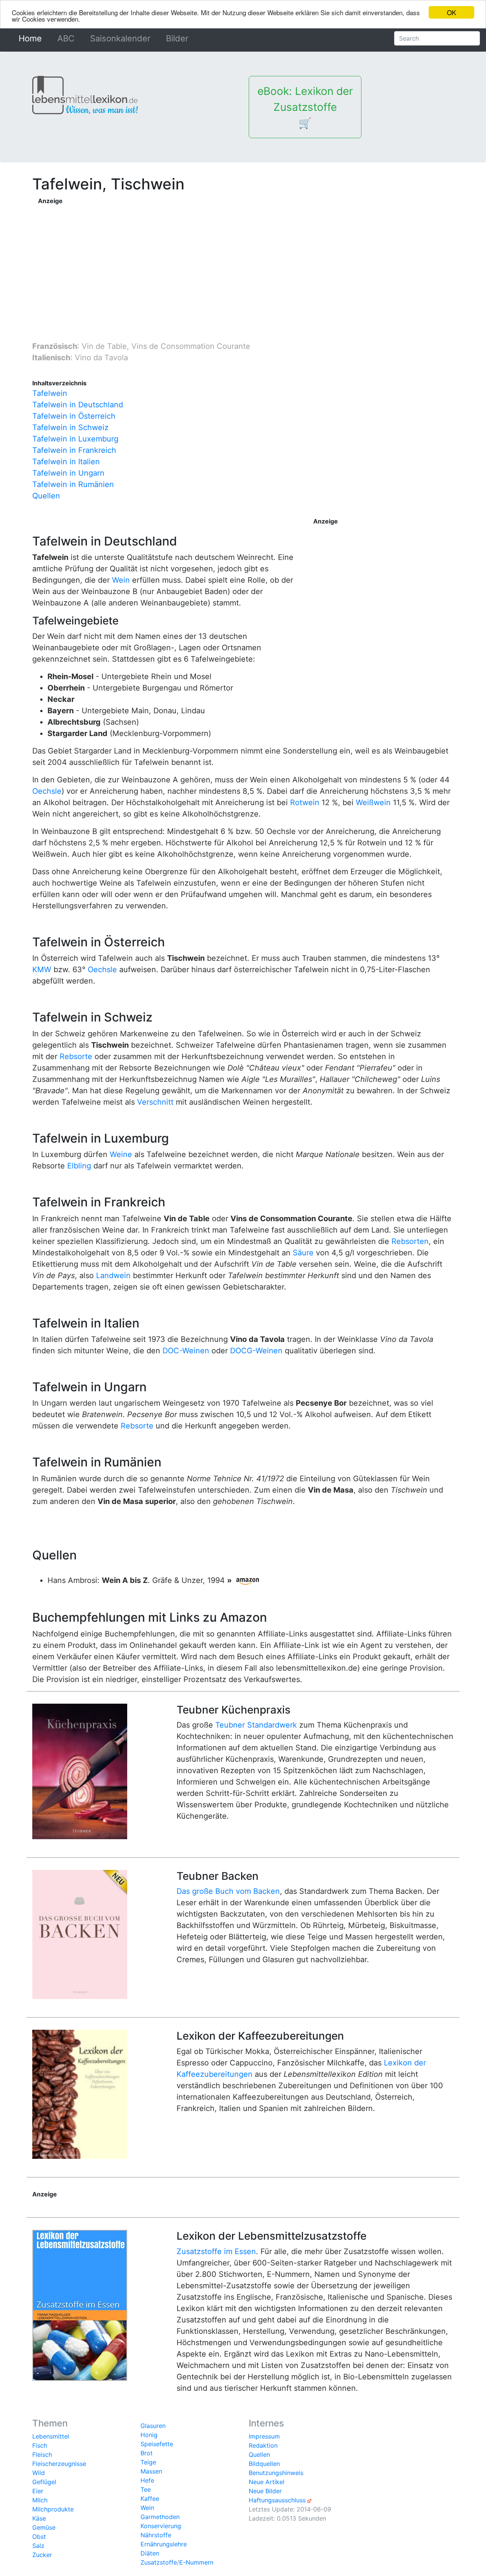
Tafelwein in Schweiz (70, 427)
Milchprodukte (53, 2509)
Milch (40, 2500)
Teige (148, 2462)
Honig (149, 2435)
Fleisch (42, 2455)
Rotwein (305, 802)
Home (32, 38)
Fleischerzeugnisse (59, 2464)
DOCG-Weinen (256, 1351)
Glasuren (153, 2426)
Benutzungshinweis (276, 2473)
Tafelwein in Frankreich (74, 450)
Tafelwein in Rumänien (73, 484)
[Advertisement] (190, 259)
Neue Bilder (265, 2491)
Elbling (79, 1166)
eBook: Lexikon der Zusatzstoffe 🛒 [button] (305, 107)
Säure (303, 1253)
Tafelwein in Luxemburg (75, 439)
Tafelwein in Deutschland (78, 405)
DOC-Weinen (186, 1351)
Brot (147, 2453)
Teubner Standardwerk (256, 1725)
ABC (66, 38)
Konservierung (161, 2526)
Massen (151, 2471)
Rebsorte (76, 1056)
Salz (38, 2546)
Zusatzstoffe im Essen (216, 2251)
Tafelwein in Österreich (74, 416)
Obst (39, 2537)
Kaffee (150, 2499)
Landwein (113, 1275)
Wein (121, 580)
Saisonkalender (120, 38)
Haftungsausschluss (277, 2500)
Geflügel (44, 2482)
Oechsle (47, 791)
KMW (42, 970)
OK (451, 12)
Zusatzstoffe (159, 2562)
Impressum (264, 2436)
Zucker (42, 2555)
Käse (39, 2518)
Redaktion (263, 2445)
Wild (39, 2473)
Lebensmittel (51, 2436)
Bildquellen (264, 2464)
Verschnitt (155, 1102)
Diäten (150, 2553)
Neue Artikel (267, 2482)
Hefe (147, 2480)
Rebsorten (410, 1241)
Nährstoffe (156, 2535)
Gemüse (44, 2527)
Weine (121, 1154)
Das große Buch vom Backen (228, 1891)
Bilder (177, 38)
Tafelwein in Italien (66, 462)
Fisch (40, 2445)
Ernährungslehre (164, 2544)
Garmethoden (160, 2517)
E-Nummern (196, 2562)
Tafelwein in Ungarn (68, 473)
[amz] (248, 1580)
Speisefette (157, 2444)
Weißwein (373, 802)
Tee (146, 2489)
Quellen (46, 496)
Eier (38, 2491)
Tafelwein (50, 393)
